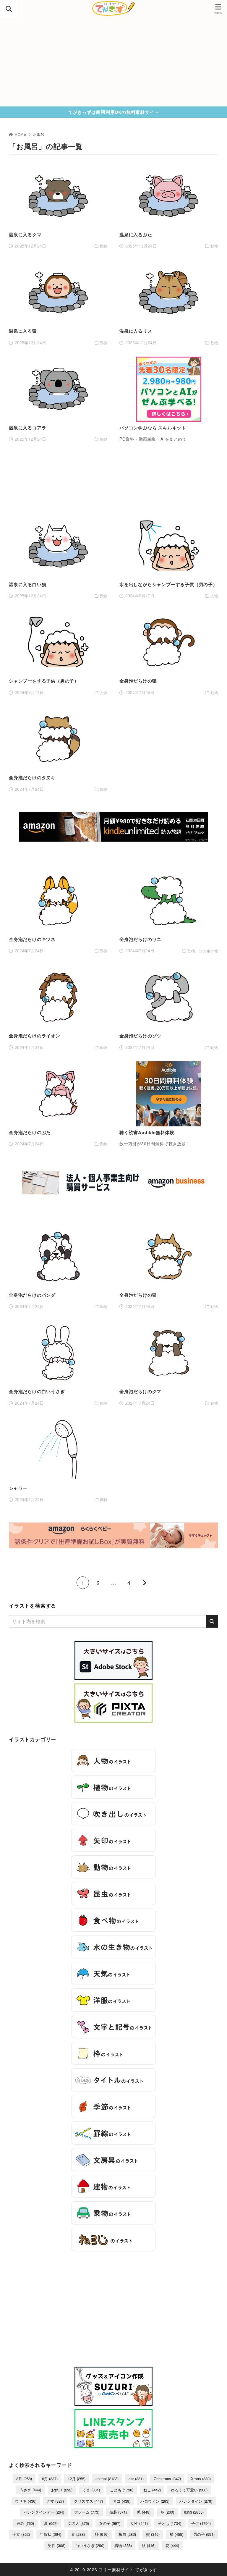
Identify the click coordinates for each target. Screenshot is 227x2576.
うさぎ (30, 2490)
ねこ (152, 2490)
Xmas (201, 2479)
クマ (55, 2501)
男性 (57, 2545)
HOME (21, 134)
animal (107, 2479)
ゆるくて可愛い (189, 2490)
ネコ (122, 2501)
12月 (77, 2479)
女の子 (110, 2523)
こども (122, 2490)
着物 (123, 2545)
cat (136, 2479)
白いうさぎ (90, 2545)
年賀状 (51, 2534)
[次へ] (144, 1583)
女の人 (78, 2523)
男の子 (204, 2534)
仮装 (118, 2512)
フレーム (87, 2512)
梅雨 (127, 2534)
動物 (194, 2512)
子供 (201, 2523)
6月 (50, 2479)
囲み (25, 2523)
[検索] (212, 1621)
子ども (170, 2523)
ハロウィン (155, 2501)
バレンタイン (196, 2501)
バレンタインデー (44, 2512)
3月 (24, 2479)
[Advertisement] (113, 62)
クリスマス (88, 2501)
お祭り (62, 2490)
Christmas (167, 2479)
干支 (21, 2534)
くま (91, 2490)
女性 (139, 2523)
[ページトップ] (215, 2564)
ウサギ (26, 2501)
